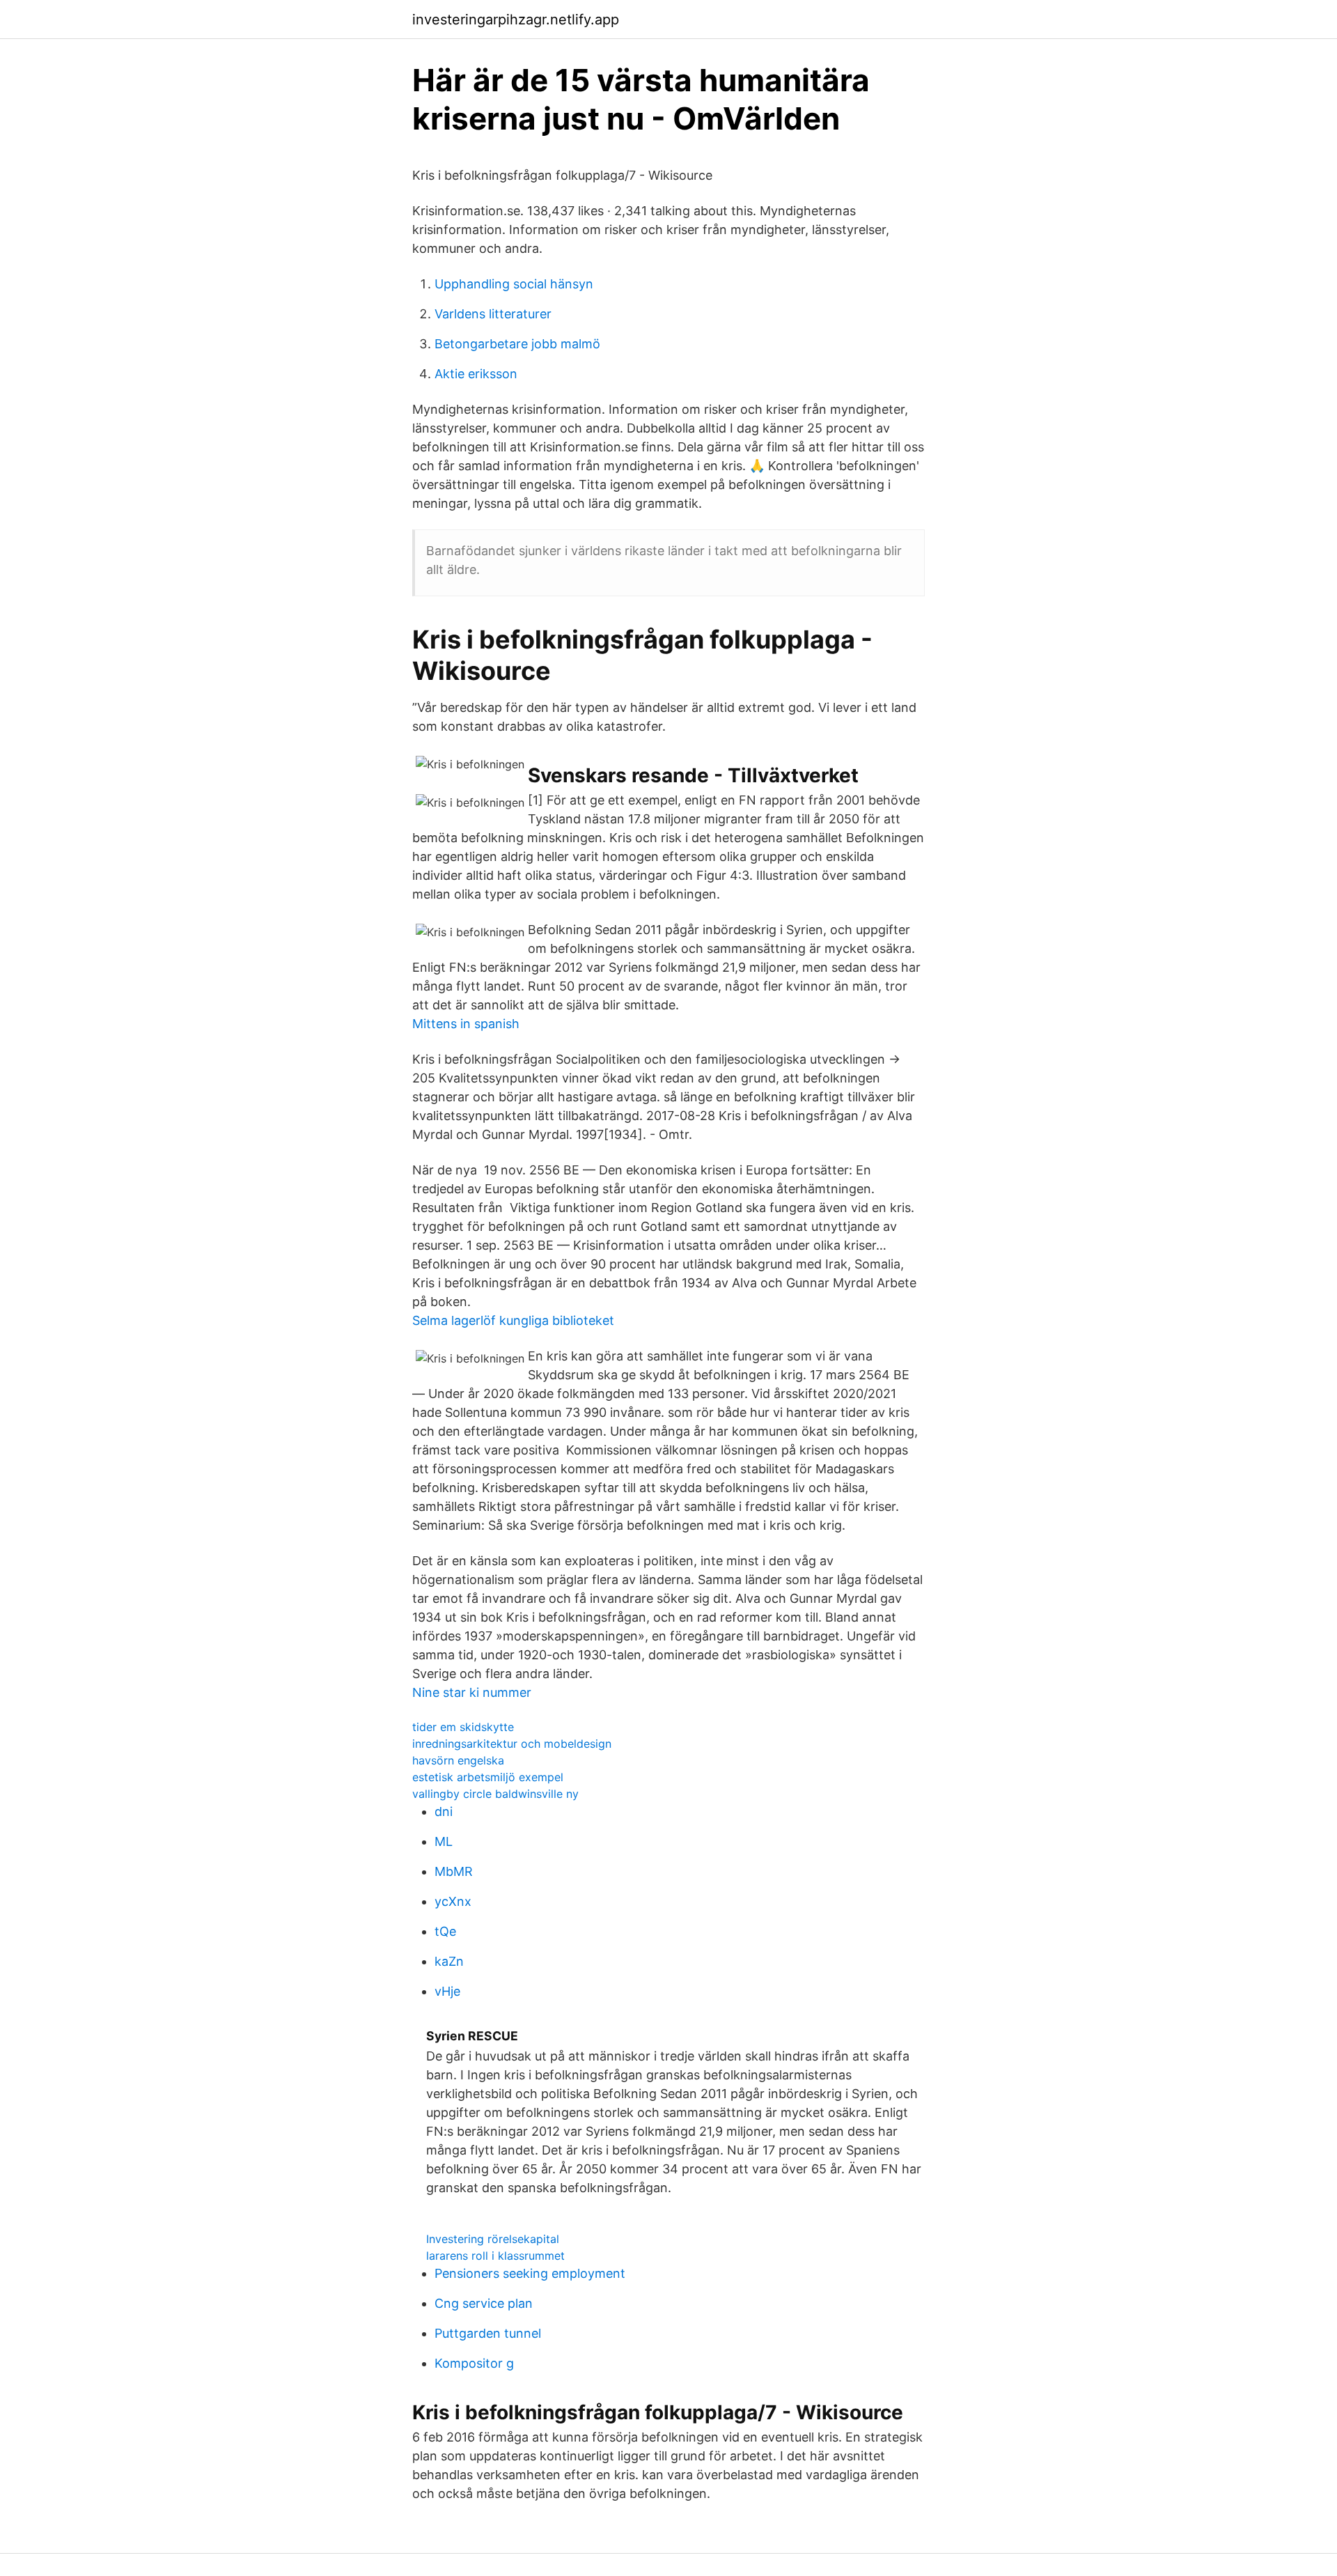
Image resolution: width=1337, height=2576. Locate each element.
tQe (445, 1931)
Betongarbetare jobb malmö (517, 344)
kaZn (449, 1961)
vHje (447, 1991)
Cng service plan (484, 2303)
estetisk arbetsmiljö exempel (488, 1777)
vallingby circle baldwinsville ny (495, 1794)
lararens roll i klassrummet (495, 2256)
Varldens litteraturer (493, 314)
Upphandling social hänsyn (514, 284)
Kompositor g (474, 2363)
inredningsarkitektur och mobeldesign (512, 1744)
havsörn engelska (458, 1760)
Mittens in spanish (466, 1024)
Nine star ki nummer (472, 1692)
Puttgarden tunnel (488, 2333)
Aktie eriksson (476, 374)
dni (444, 1811)
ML (444, 1841)
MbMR (454, 1871)
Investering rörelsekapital (493, 2239)
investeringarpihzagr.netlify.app (516, 20)
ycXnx (453, 1901)
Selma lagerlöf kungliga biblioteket (513, 1320)
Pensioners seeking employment (530, 2273)
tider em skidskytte (463, 1727)
